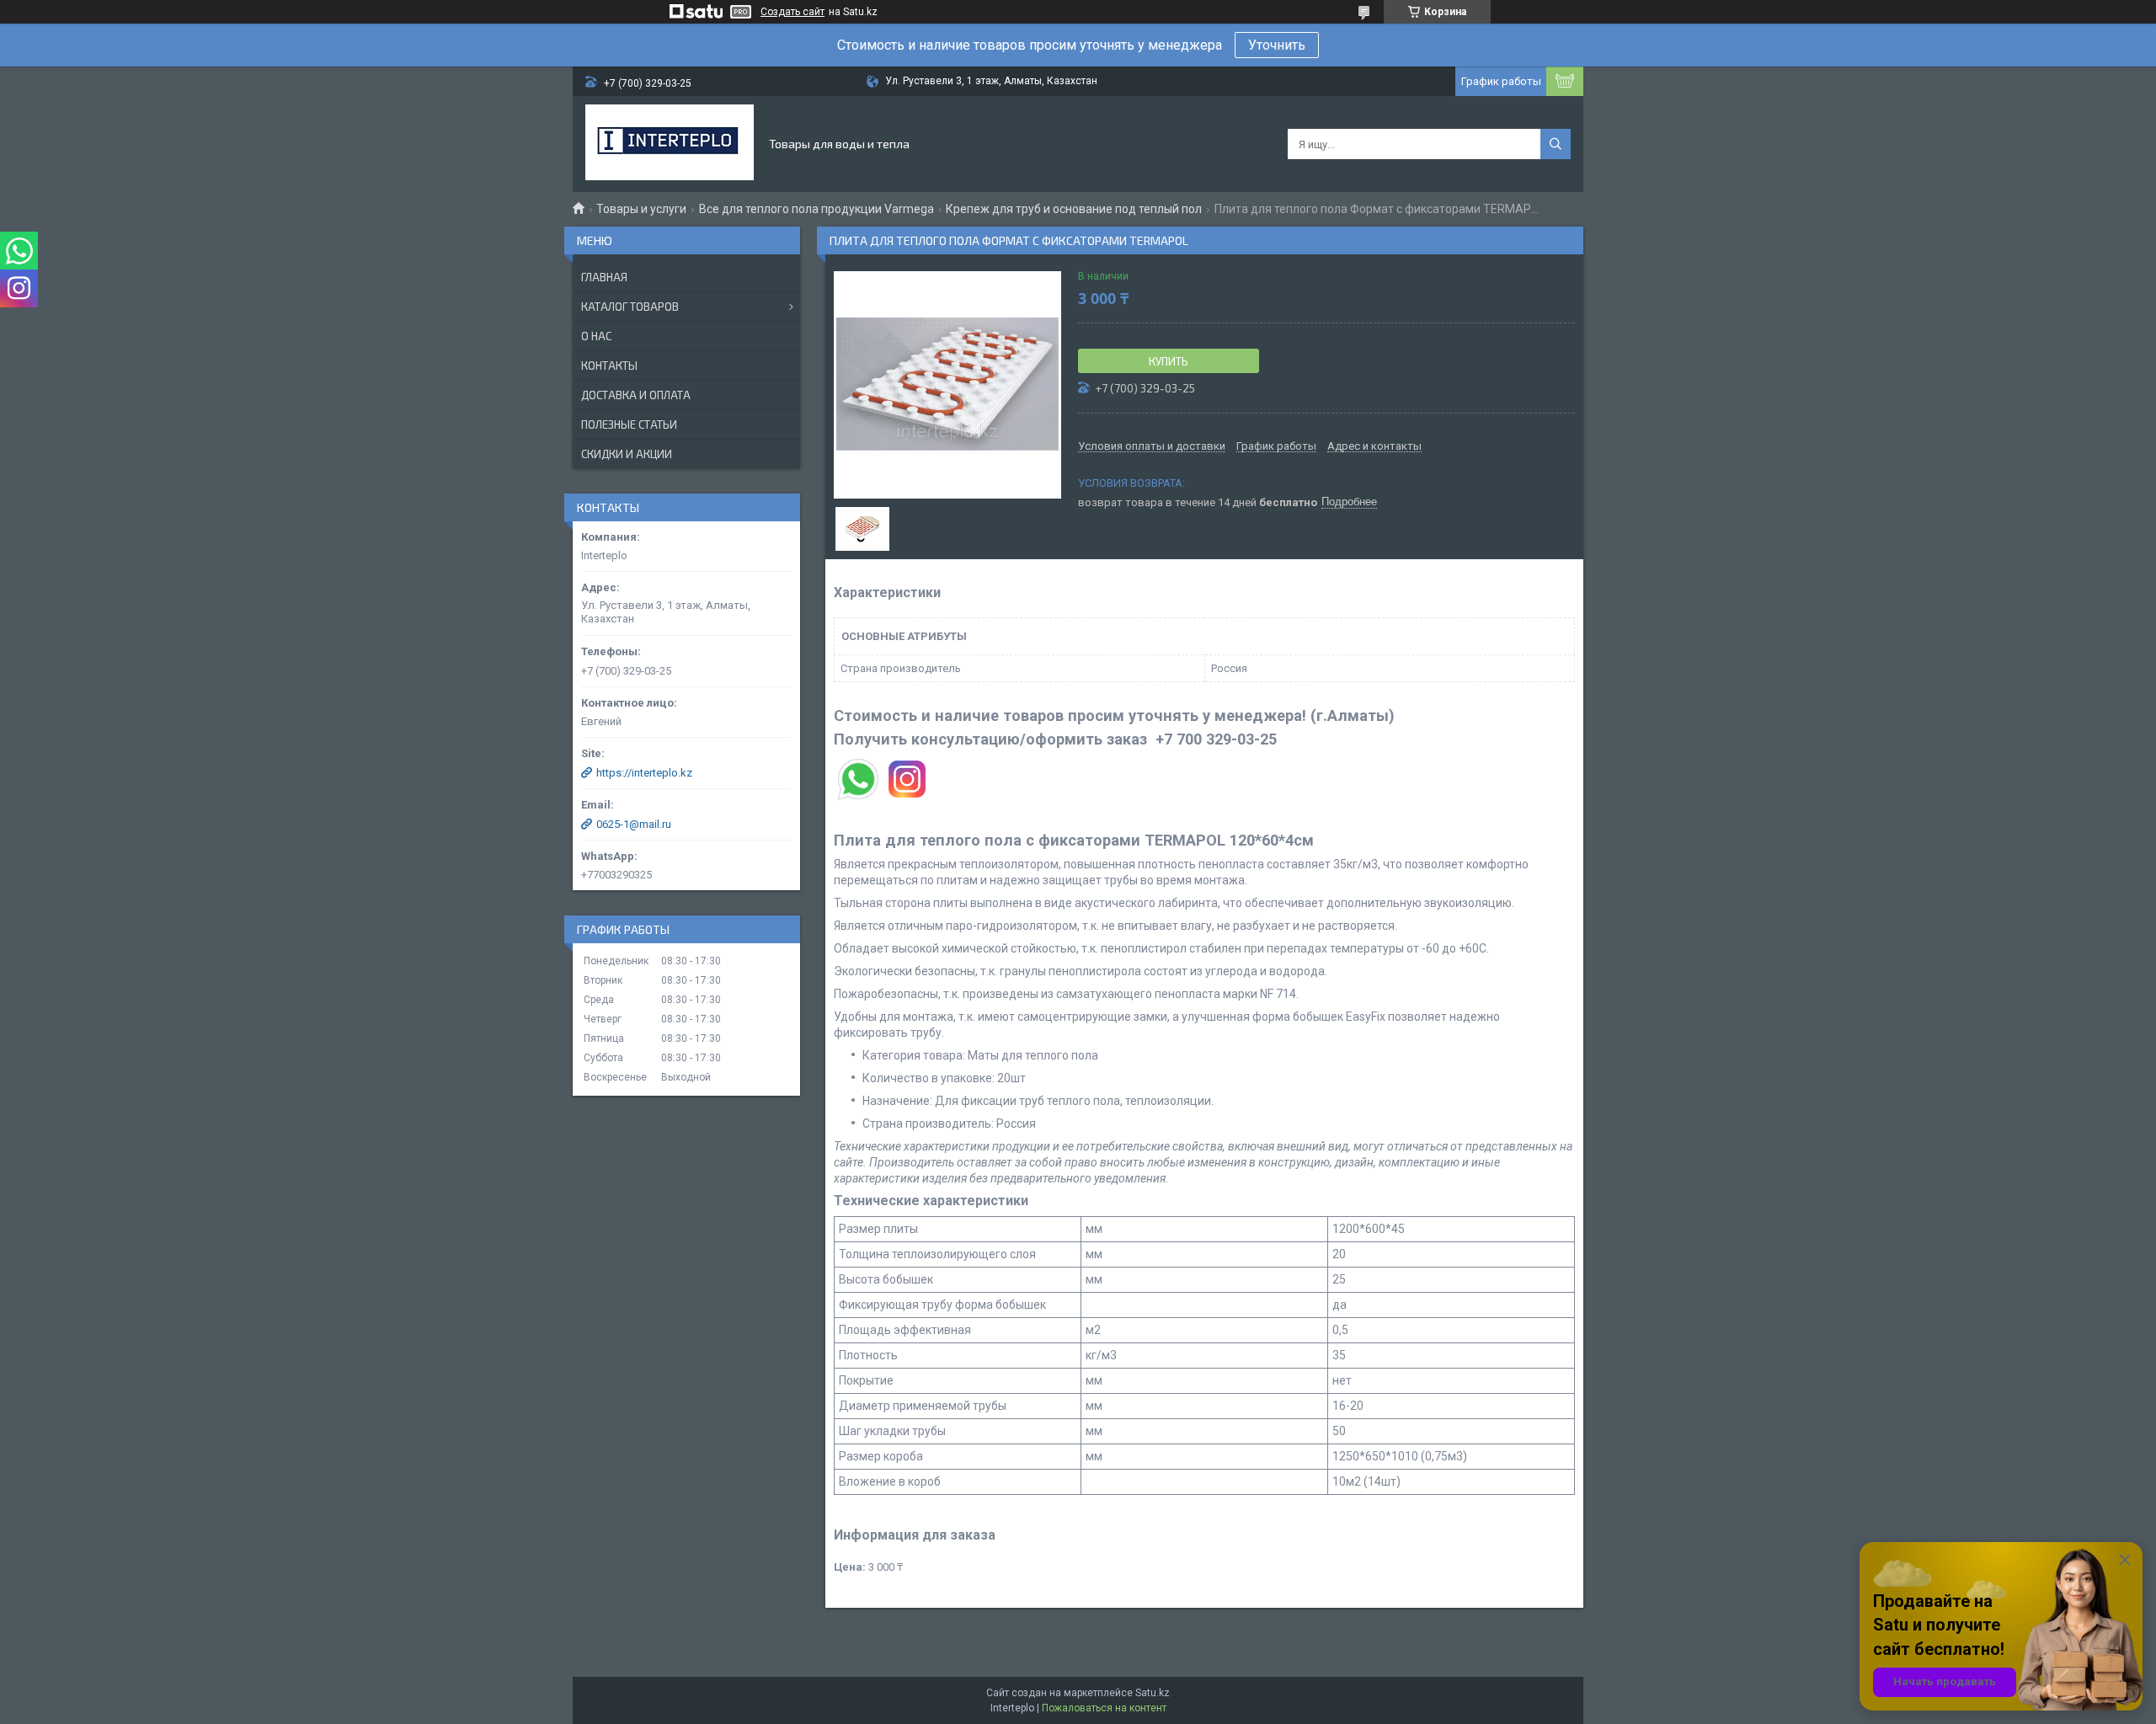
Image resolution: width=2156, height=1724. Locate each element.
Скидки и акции (627, 454)
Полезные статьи (629, 424)
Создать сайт (792, 12)
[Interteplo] (670, 144)
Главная (604, 277)
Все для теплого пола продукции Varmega (817, 209)
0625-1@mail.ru (634, 824)
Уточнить (1277, 45)
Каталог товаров (630, 307)
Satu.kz (1153, 1693)
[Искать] (1556, 144)
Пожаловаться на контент (1104, 1708)
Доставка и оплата (636, 395)
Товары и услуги (641, 209)
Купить (1169, 361)
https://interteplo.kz (644, 773)
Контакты (609, 366)
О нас (596, 336)
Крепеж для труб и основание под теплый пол (1074, 209)
